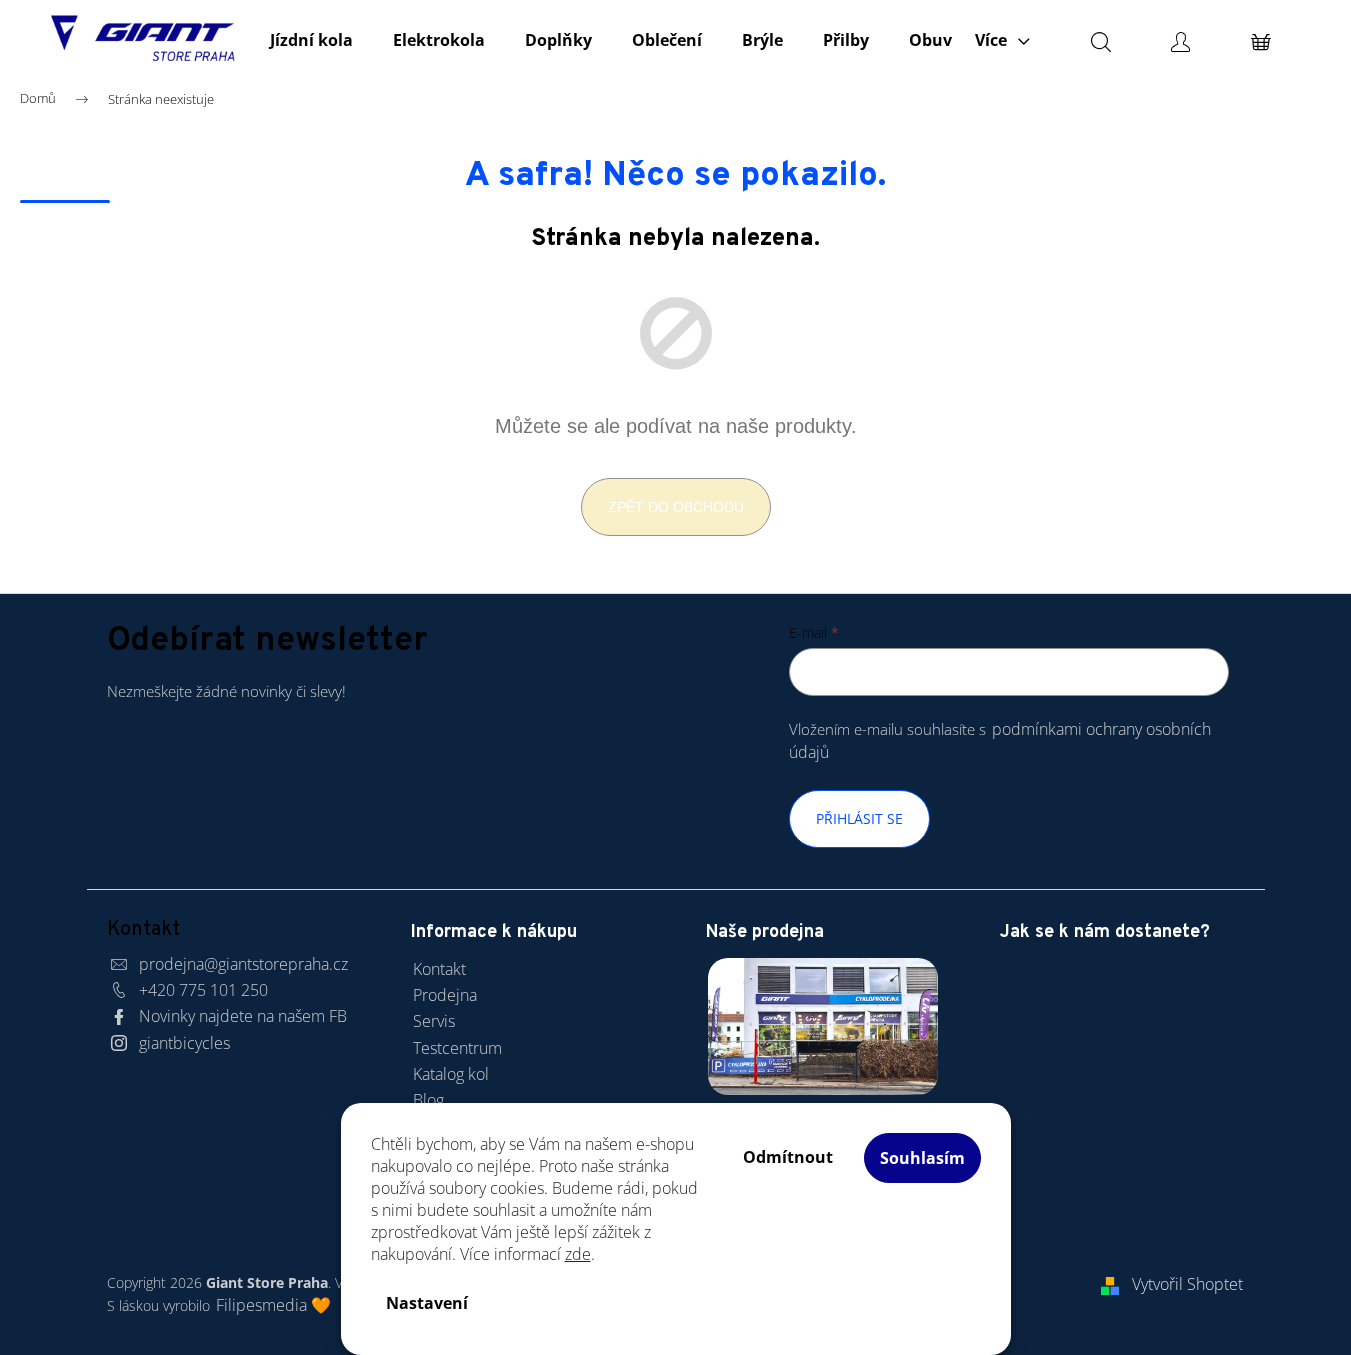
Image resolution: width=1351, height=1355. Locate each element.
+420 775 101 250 (203, 990)
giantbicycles (184, 1043)
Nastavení (427, 1303)
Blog (428, 1100)
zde (578, 1254)
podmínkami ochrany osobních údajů (1000, 740)
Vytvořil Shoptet (1187, 1284)
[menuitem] (311, 40)
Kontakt (439, 969)
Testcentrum (457, 1048)
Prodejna (445, 995)
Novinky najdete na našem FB (243, 1016)
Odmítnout (788, 1157)
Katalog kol (451, 1074)
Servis (434, 1021)
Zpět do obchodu (676, 507)
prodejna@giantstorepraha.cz (243, 964)
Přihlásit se (859, 818)
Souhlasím (922, 1158)
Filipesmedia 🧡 (273, 1305)
